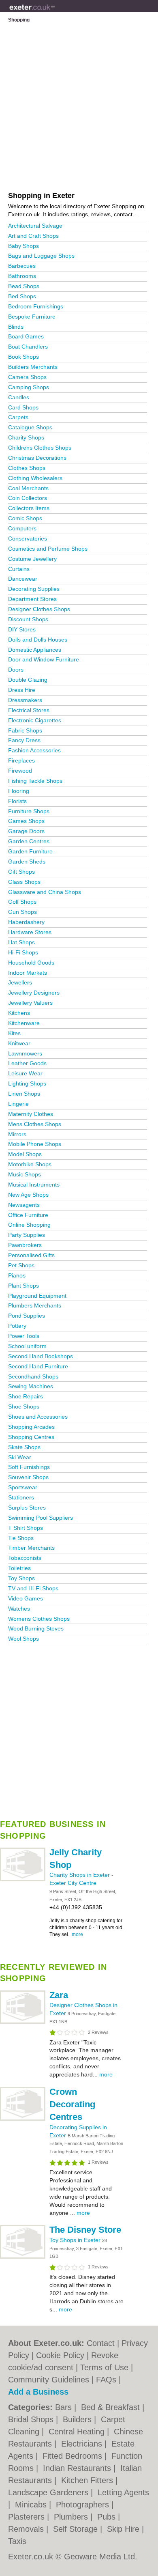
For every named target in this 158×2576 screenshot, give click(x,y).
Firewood (20, 771)
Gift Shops (21, 872)
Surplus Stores (27, 1508)
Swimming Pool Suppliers (41, 1518)
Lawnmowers (25, 1053)
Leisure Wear (25, 1073)
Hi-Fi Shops (23, 952)
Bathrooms (22, 276)
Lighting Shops (27, 1083)
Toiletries (19, 1568)
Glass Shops (24, 882)
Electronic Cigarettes (35, 720)
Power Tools (24, 1336)
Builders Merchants (33, 367)
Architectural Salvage (35, 226)
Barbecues (22, 266)
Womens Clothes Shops (39, 1619)
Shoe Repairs (26, 1396)
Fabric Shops (25, 730)
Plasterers (28, 2517)
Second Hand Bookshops (41, 1356)
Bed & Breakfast (112, 2407)
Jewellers (20, 982)
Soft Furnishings (29, 1467)
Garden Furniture (30, 851)
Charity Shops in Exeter (80, 1875)
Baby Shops (23, 246)
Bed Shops (22, 296)
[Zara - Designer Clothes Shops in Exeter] (23, 2022)
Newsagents (24, 1205)
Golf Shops (22, 902)
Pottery (17, 1326)
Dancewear (23, 579)
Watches (19, 1609)
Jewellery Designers (34, 993)
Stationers (21, 1497)
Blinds (16, 327)
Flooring (19, 791)
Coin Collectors (28, 498)
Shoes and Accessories (38, 1417)
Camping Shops (29, 387)
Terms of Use (104, 2367)
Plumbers (72, 2517)
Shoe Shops (24, 1406)
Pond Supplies (27, 1316)
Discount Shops (28, 619)
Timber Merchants (31, 1548)
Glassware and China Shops (45, 892)
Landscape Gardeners (49, 2492)
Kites (14, 1033)
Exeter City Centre (73, 1883)
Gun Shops (22, 912)
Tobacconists (25, 1558)
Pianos (17, 1275)
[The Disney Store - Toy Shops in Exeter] (23, 2257)
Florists (17, 801)
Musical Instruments (34, 1185)
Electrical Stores (29, 710)
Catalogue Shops (30, 427)
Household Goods (31, 963)
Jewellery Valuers (30, 1003)
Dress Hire (22, 690)
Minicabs (32, 2505)
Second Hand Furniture (38, 1366)
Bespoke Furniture (32, 317)
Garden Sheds (27, 862)
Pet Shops (21, 1265)
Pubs (108, 2517)
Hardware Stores (30, 932)
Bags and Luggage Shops (41, 256)
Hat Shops (21, 942)
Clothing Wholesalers (35, 478)
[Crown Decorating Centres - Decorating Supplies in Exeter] (23, 2119)
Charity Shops (26, 437)
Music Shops (25, 1174)
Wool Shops (23, 1639)
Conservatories (28, 538)
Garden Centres (29, 841)
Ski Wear (20, 1457)
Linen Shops (24, 1094)
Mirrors (17, 1134)
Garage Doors (26, 831)
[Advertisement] (79, 1729)
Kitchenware (24, 1023)
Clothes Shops (27, 468)
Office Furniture (28, 1215)
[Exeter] (55, 13)
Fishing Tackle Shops (35, 781)
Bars (65, 2407)
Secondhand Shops (33, 1376)
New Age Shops (28, 1195)
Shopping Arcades (31, 1427)
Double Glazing (28, 680)
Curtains (19, 569)
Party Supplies (27, 1235)
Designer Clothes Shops (39, 609)
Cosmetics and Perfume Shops (48, 549)
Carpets (18, 417)
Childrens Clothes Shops (40, 448)
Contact (101, 2343)
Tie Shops (21, 1538)
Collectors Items (29, 508)
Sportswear (23, 1487)
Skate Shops (24, 1447)
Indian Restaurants (78, 2468)
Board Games (26, 336)
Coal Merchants (28, 488)
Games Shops (26, 821)
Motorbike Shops (30, 1164)
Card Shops (23, 407)
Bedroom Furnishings (36, 306)
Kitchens (19, 1013)
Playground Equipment (37, 1296)
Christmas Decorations (37, 458)
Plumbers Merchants (35, 1305)
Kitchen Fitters (88, 2480)
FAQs (106, 2380)
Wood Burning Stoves (36, 1628)
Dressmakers (25, 700)
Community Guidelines (49, 2380)
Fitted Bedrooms (74, 2456)
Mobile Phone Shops (35, 1144)
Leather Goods (27, 1063)
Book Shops (23, 357)
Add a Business (38, 2392)
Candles (19, 397)
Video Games (26, 1598)
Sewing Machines (31, 1386)
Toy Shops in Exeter (76, 2240)
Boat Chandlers (28, 347)
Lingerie (18, 1104)
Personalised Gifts (31, 1255)
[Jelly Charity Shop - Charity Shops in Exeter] (23, 1880)
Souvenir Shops (28, 1477)
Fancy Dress (24, 740)
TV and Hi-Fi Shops (33, 1588)
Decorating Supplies (34, 589)
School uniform (27, 1346)
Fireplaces (21, 760)
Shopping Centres (31, 1437)
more (77, 1934)
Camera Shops (27, 377)
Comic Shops (25, 518)
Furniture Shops (29, 811)
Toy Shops (21, 1578)
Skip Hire (124, 2529)
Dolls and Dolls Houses (38, 640)
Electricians (83, 2444)
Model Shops (25, 1154)
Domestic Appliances (35, 650)
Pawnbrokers (25, 1245)
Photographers (84, 2505)
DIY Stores (22, 629)
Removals (27, 2529)
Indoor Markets (28, 973)
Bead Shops (24, 286)
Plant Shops (23, 1286)
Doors (16, 670)
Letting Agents (123, 2492)
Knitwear (19, 1043)
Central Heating (78, 2432)
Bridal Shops (32, 2419)
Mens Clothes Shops (35, 1124)
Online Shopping (29, 1225)
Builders (78, 2419)
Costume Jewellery (32, 559)
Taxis (17, 2541)
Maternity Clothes (31, 1114)
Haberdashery (26, 922)
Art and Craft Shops (33, 236)
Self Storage (77, 2529)
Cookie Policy (60, 2355)
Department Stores (32, 599)
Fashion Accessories (34, 750)
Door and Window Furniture (44, 659)
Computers (22, 528)
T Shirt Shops (26, 1528)
